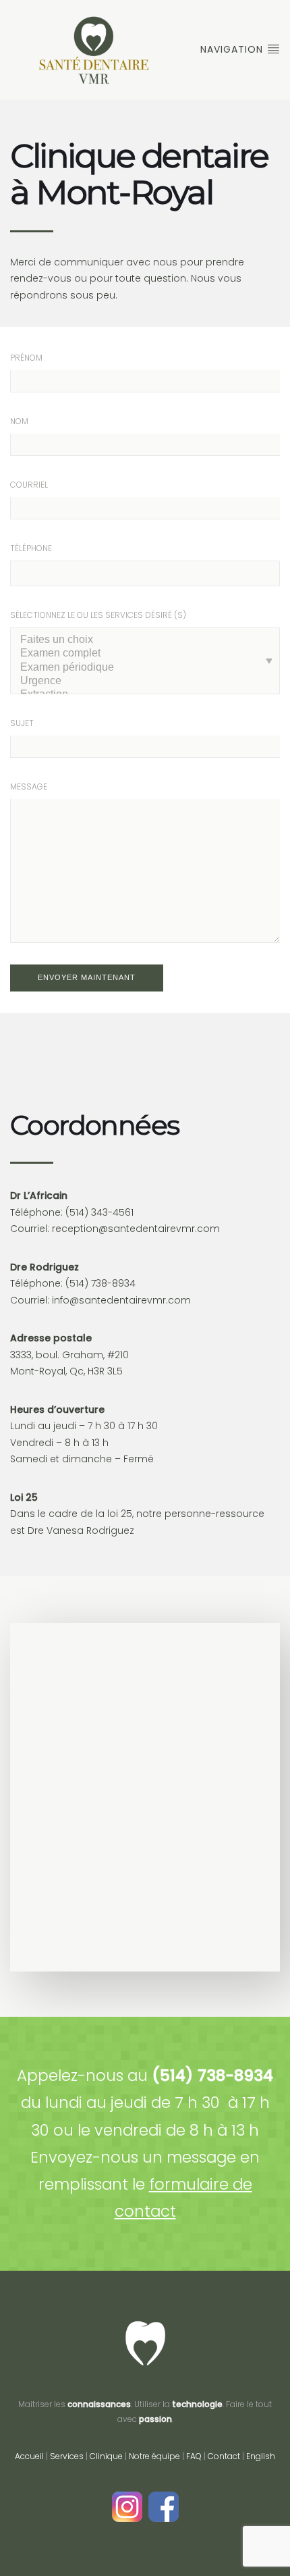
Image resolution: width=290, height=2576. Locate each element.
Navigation (233, 49)
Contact (224, 2456)
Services (67, 2456)
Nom (19, 421)
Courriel (29, 485)
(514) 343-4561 (99, 1212)
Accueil (29, 2456)
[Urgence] (145, 681)
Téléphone (31, 548)
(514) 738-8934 (100, 1283)
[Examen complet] (145, 654)
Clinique (106, 2456)
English (261, 2456)
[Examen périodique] (145, 668)
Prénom (26, 358)
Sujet (22, 723)
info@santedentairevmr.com (121, 1300)
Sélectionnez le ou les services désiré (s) (98, 615)
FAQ (194, 2456)
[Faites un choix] (145, 640)
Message (29, 787)
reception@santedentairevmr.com (136, 1229)
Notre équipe (154, 2456)
